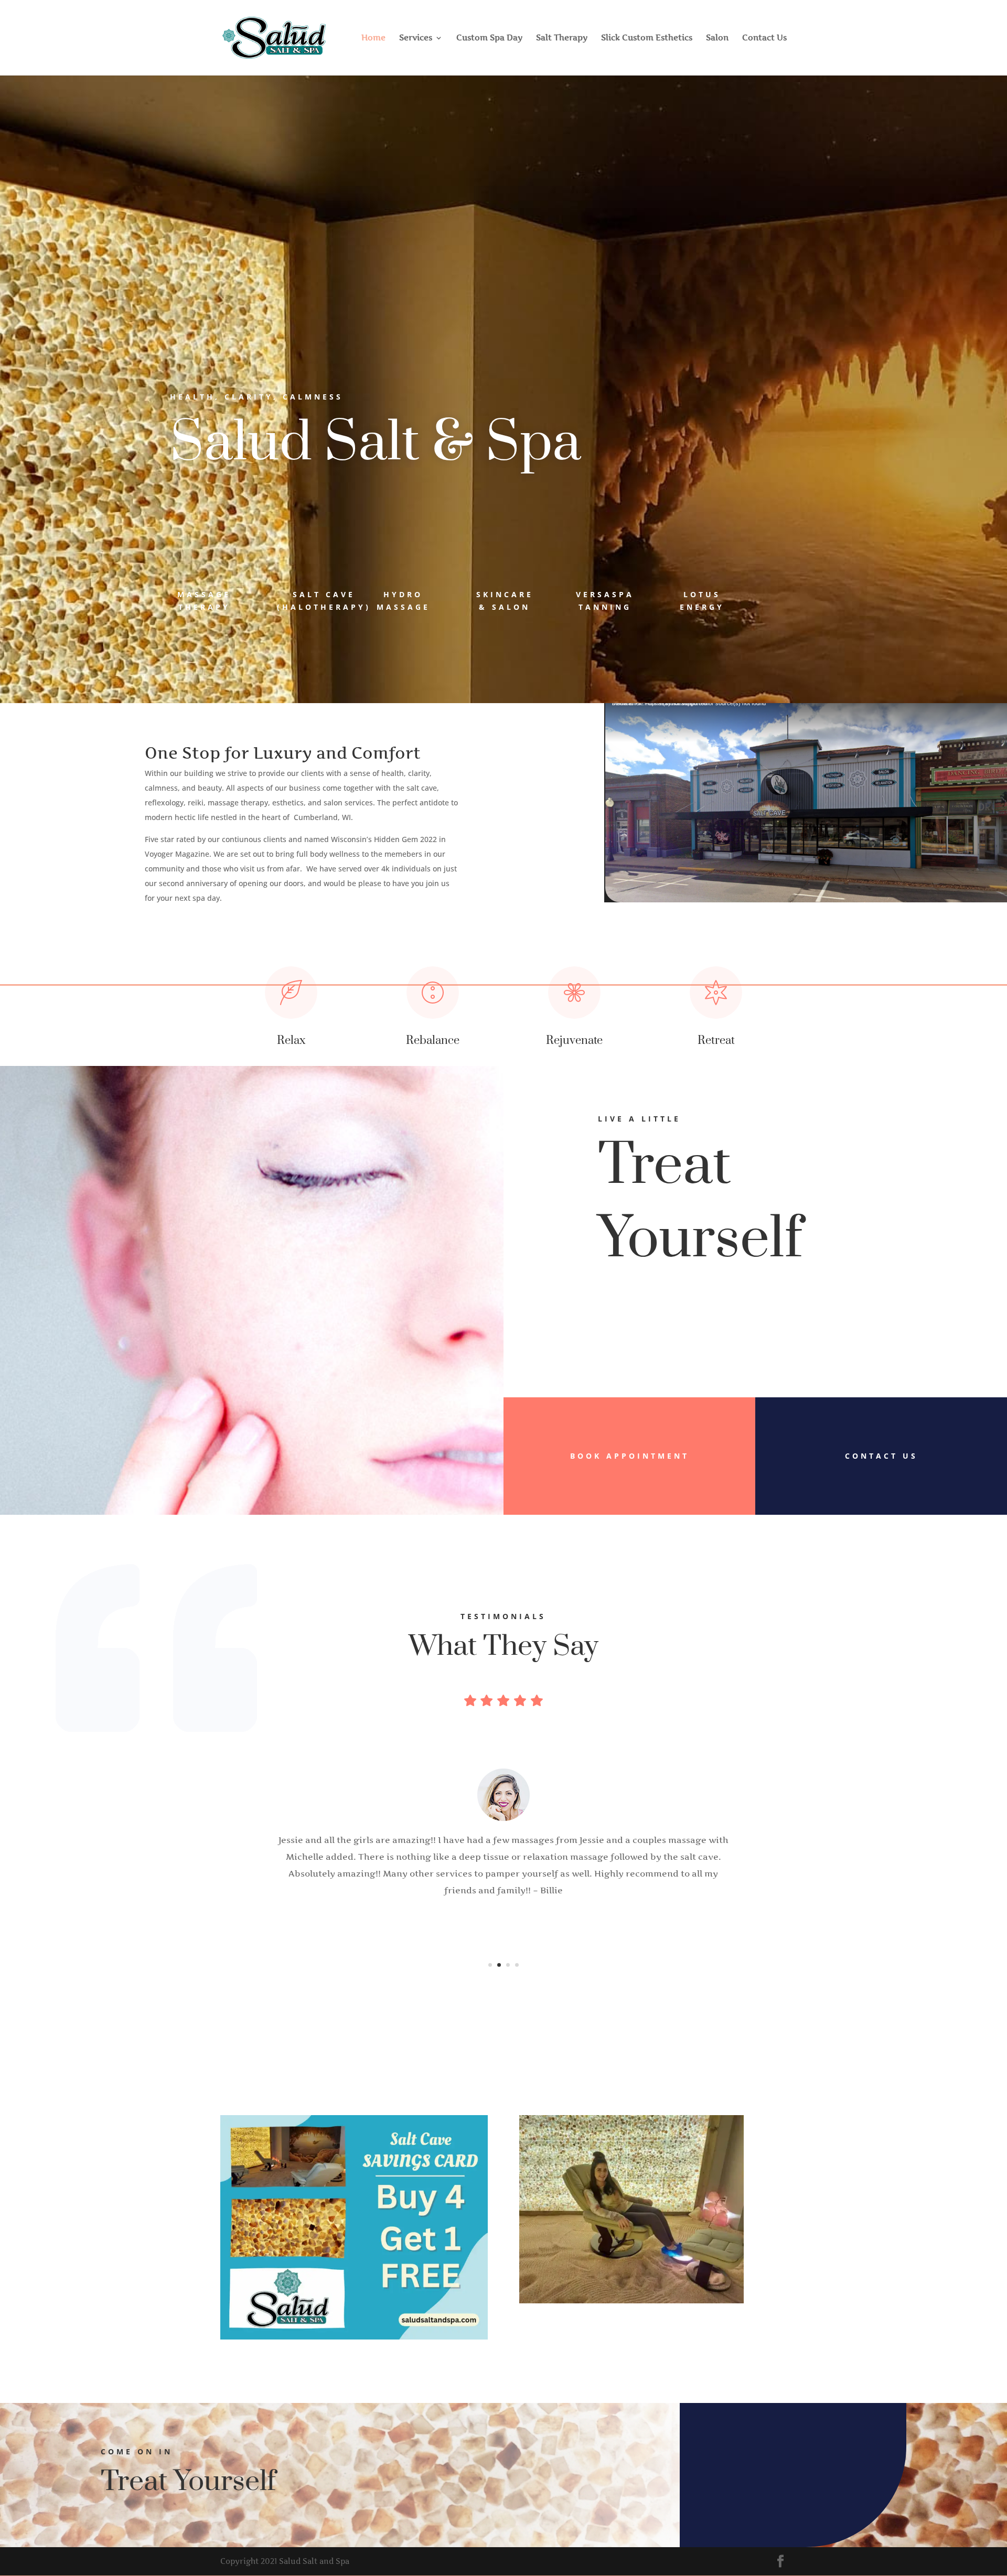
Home (373, 38)
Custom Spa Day (489, 38)
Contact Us (764, 38)
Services (416, 38)
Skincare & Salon (505, 601)
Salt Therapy (562, 38)
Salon (717, 38)
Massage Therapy (204, 601)
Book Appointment (630, 1456)
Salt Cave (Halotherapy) (324, 601)
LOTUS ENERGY (702, 601)
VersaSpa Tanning (605, 601)
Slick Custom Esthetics (647, 38)
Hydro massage (403, 601)
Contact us (881, 1456)
